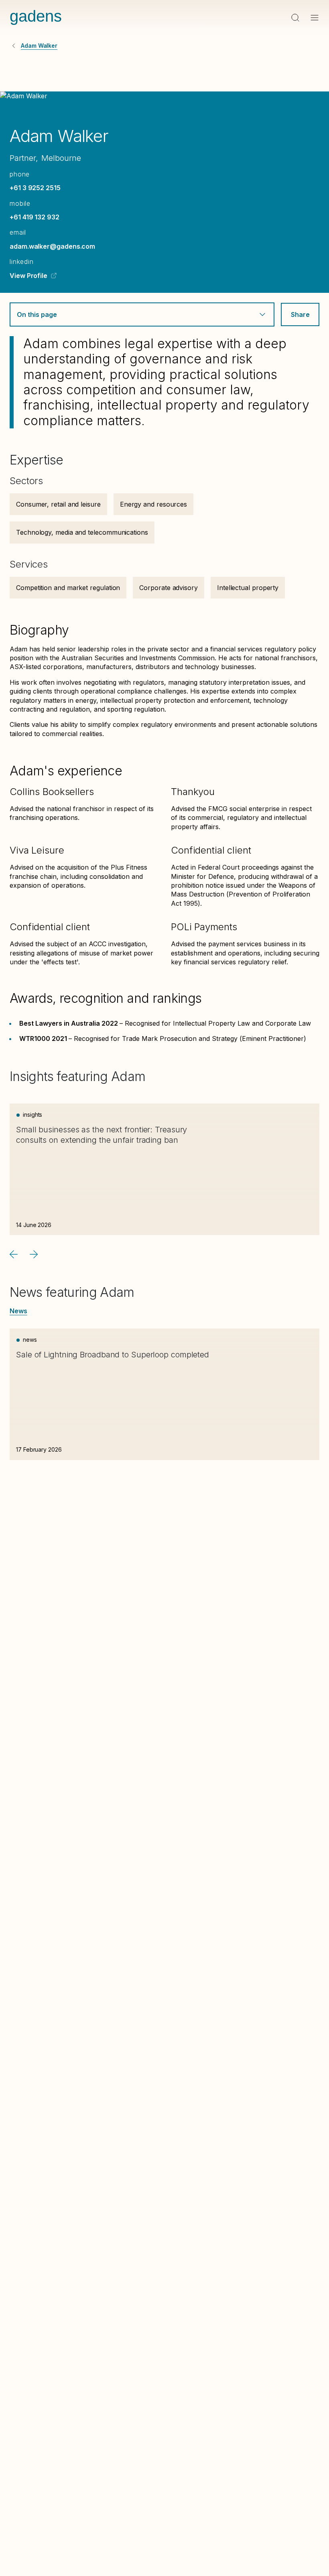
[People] (14, 46)
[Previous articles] (14, 1254)
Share (300, 314)
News (18, 1311)
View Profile (28, 276)
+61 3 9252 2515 (35, 188)
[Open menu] (315, 18)
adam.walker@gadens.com (52, 246)
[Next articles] (34, 1254)
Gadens (36, 16)
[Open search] (295, 18)
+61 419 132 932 (35, 217)
